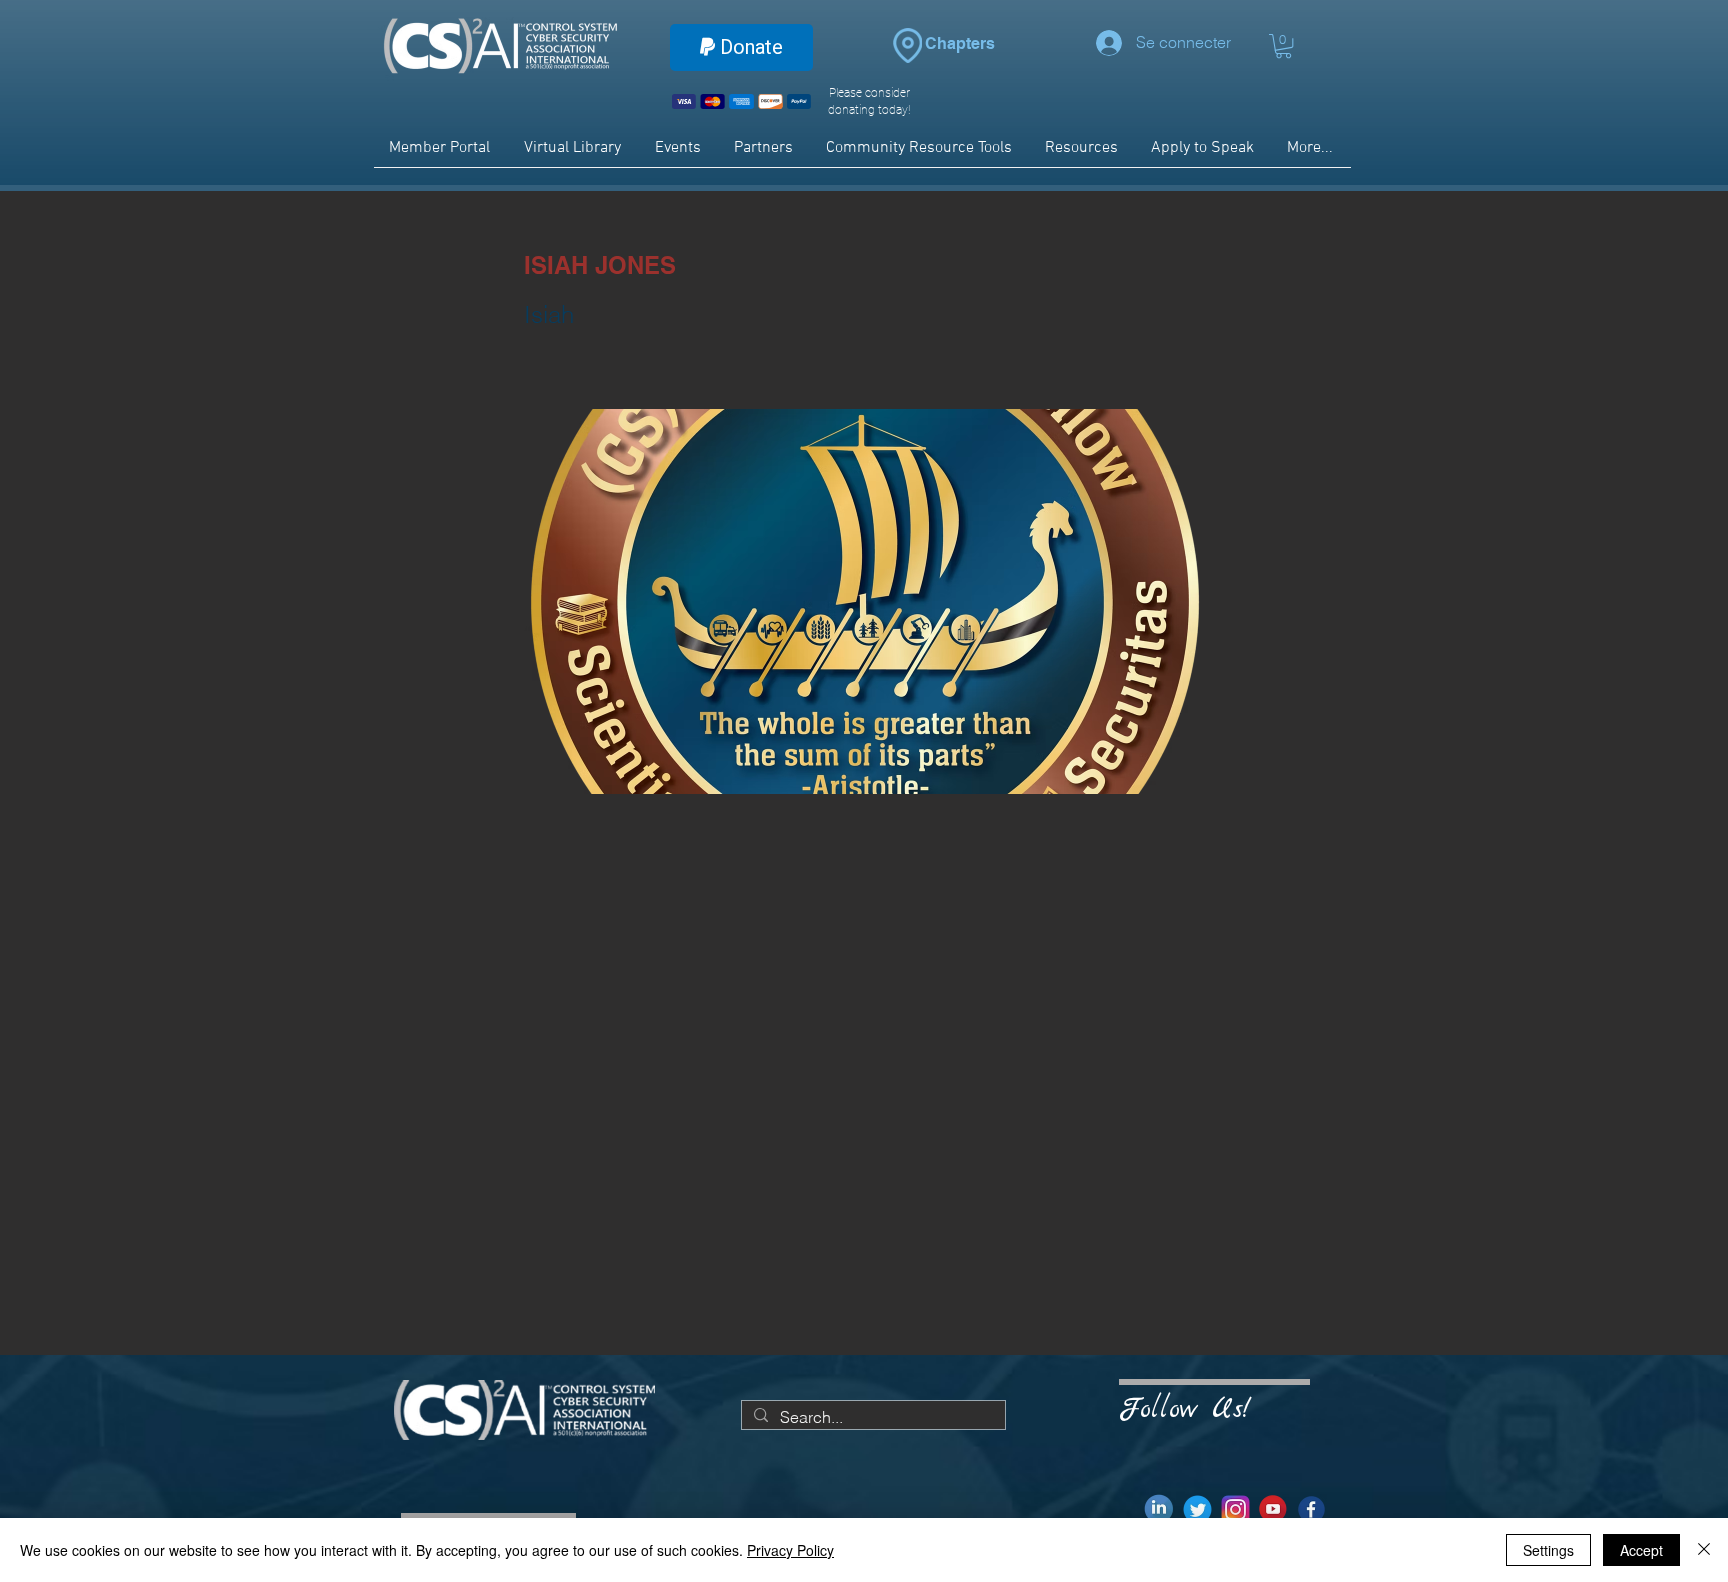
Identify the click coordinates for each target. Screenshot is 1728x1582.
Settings (1548, 1550)
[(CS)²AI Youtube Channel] (1273, 1509)
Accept (1641, 1550)
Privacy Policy (790, 1550)
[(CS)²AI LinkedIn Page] (1159, 1509)
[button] (1283, 46)
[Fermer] (1704, 1550)
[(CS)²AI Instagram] (1235, 1509)
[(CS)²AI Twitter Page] (1197, 1509)
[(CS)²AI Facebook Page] (1311, 1509)
